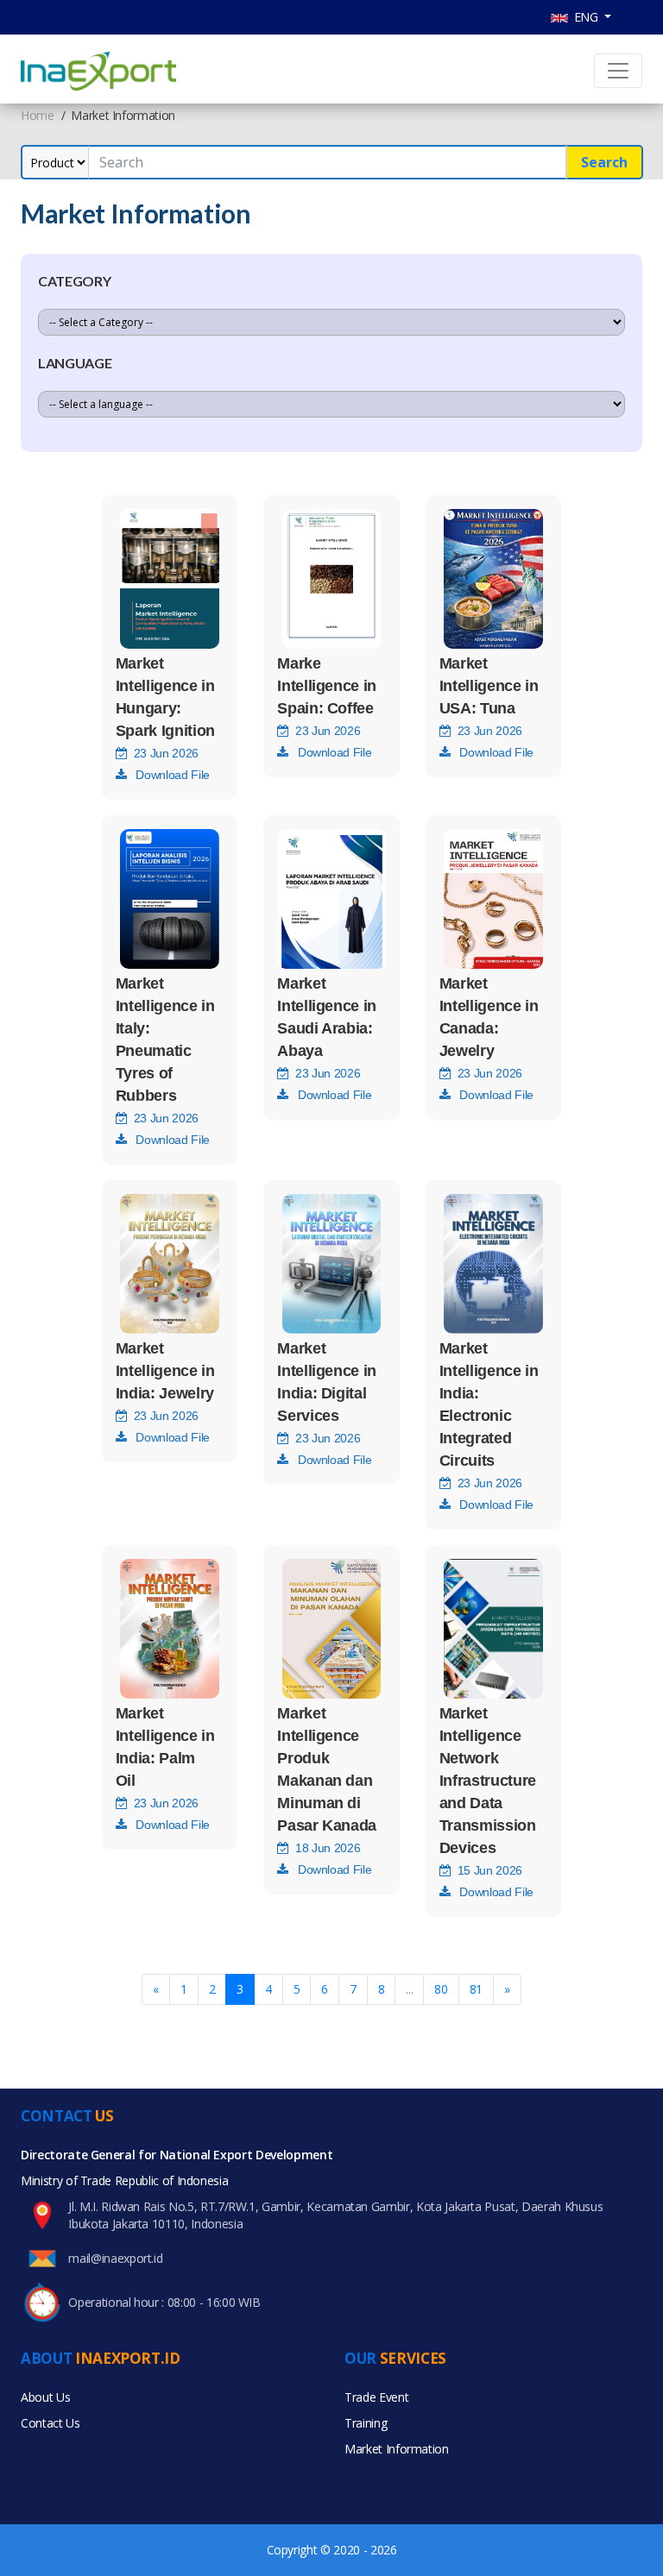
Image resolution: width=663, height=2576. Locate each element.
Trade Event (376, 2397)
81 (476, 1989)
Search (604, 162)
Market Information (397, 2449)
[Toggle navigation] (618, 71)
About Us (45, 2397)
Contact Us (51, 2423)
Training (366, 2423)
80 (441, 1989)
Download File (167, 775)
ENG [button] (585, 17)
